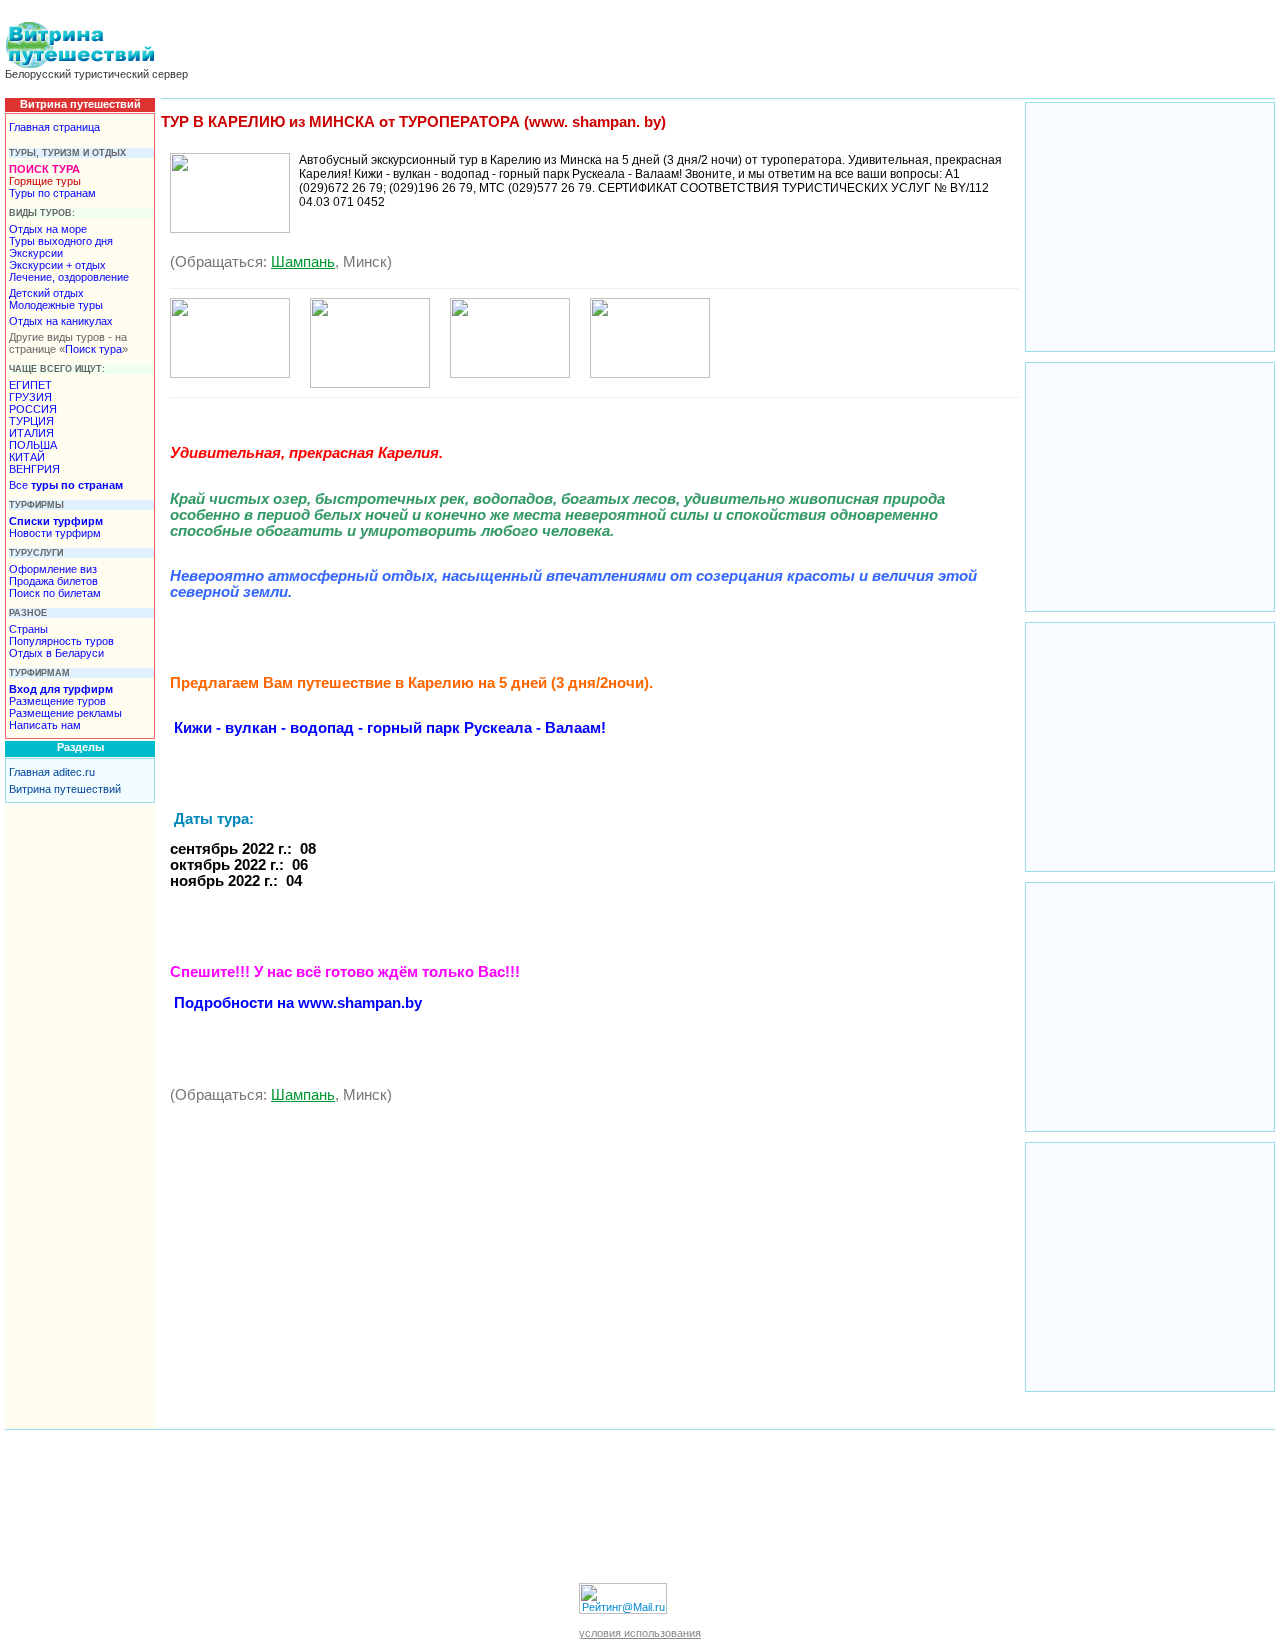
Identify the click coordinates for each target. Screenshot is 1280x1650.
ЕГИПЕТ (30, 385)
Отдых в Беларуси (56, 653)
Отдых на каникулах (61, 321)
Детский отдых (46, 293)
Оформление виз (53, 569)
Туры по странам (52, 193)
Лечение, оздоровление (69, 277)
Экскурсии (36, 253)
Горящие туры (45, 181)
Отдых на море (48, 229)
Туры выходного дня (61, 241)
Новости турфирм (55, 533)
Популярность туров (61, 641)
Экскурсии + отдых (57, 265)
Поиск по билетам (55, 593)
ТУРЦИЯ (31, 421)
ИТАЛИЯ (31, 433)
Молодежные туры (56, 305)
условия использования (640, 1633)
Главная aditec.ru (52, 772)
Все (66, 485)
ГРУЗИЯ (30, 397)
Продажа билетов (53, 581)
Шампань (303, 262)
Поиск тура (93, 349)
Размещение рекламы (65, 713)
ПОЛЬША (33, 445)
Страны (28, 629)
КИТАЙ (27, 457)
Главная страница (54, 127)
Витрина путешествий (65, 789)
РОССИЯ (33, 409)
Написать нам (45, 725)
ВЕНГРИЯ (34, 469)
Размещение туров (57, 701)
